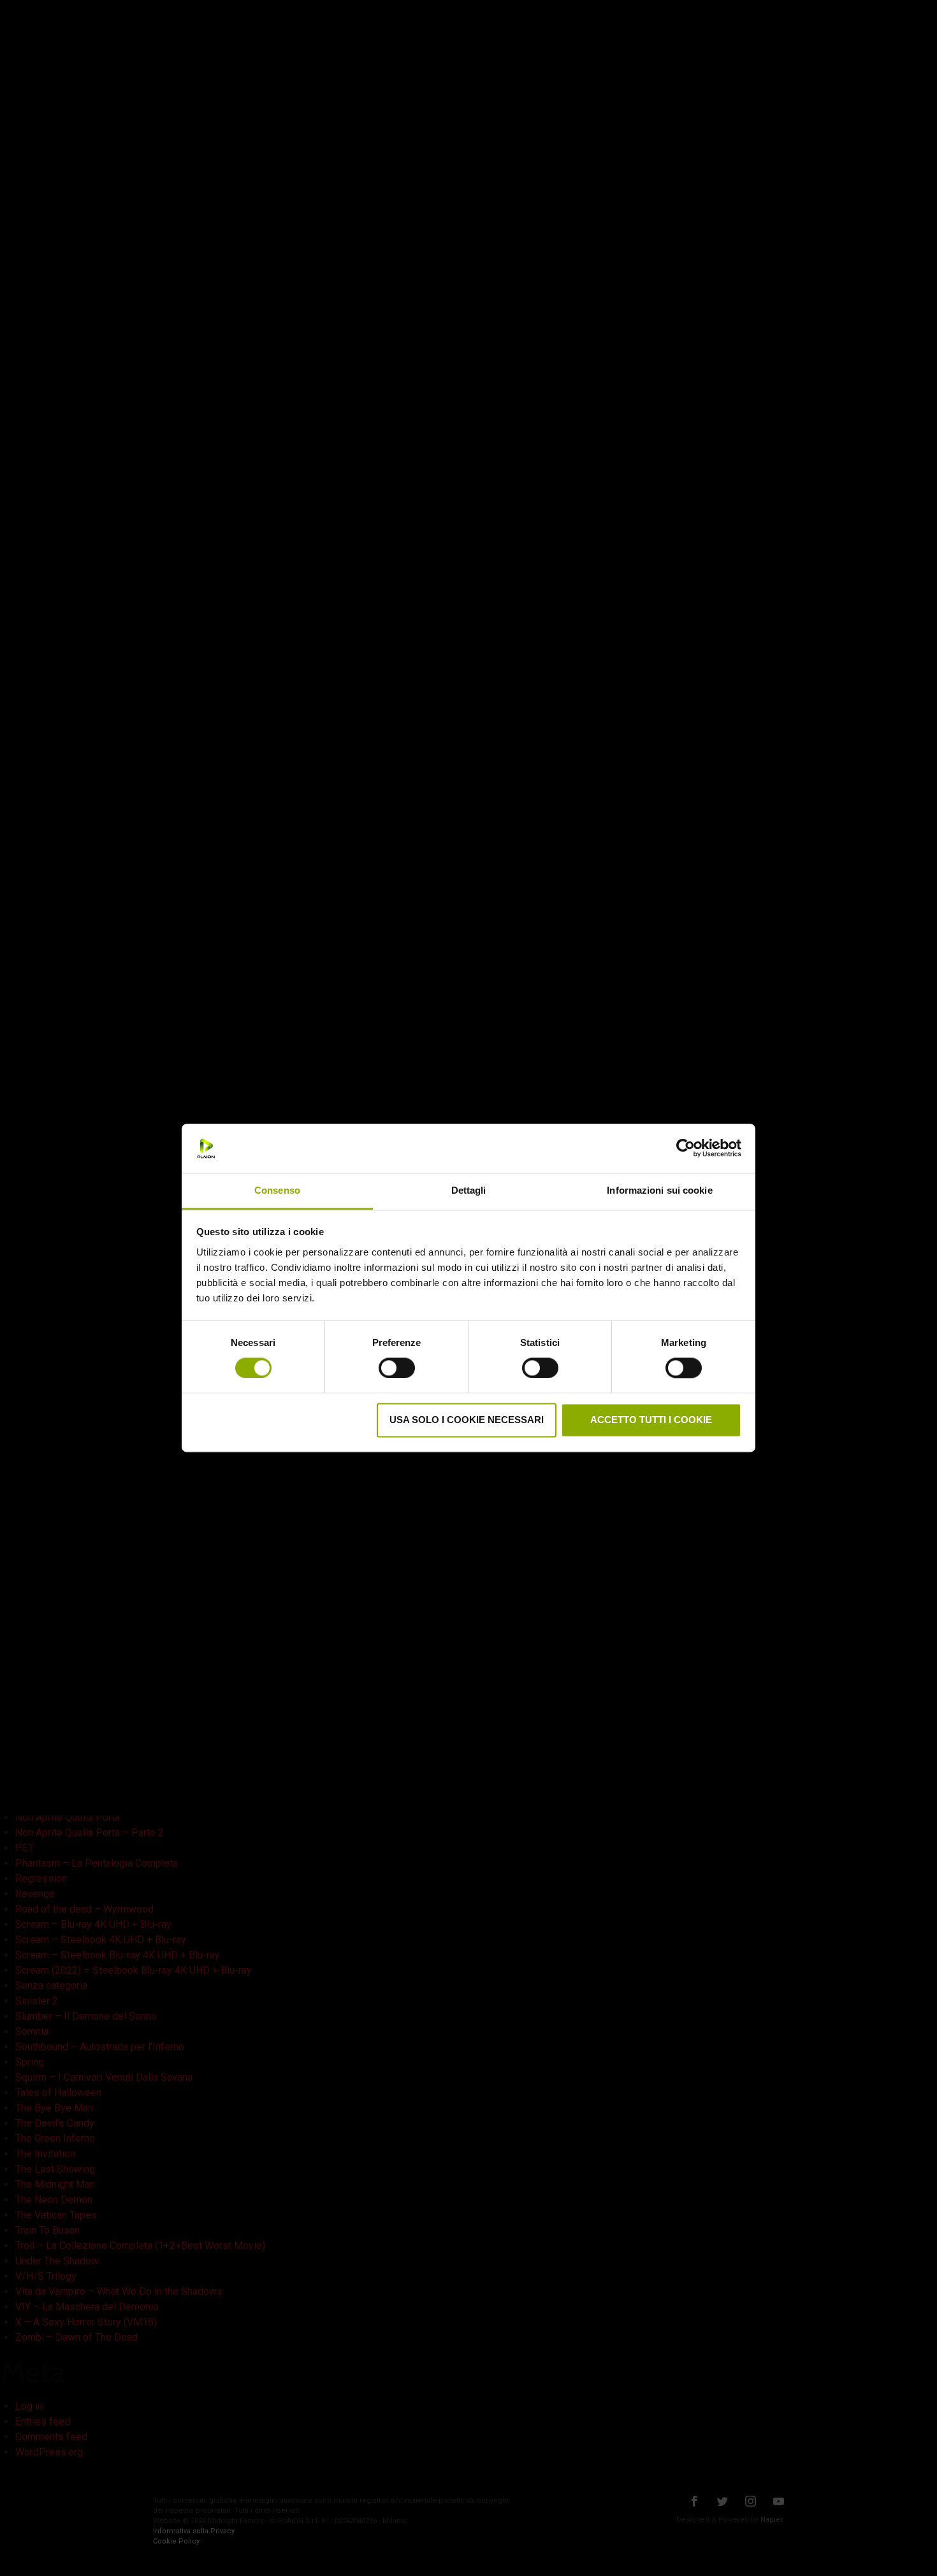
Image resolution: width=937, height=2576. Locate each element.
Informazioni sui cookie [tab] (659, 1190)
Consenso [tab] (277, 1190)
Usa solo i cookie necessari (467, 1420)
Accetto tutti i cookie (651, 1420)
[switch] (397, 1366)
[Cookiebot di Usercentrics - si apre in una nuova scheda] (686, 1148)
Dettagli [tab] (469, 1190)
